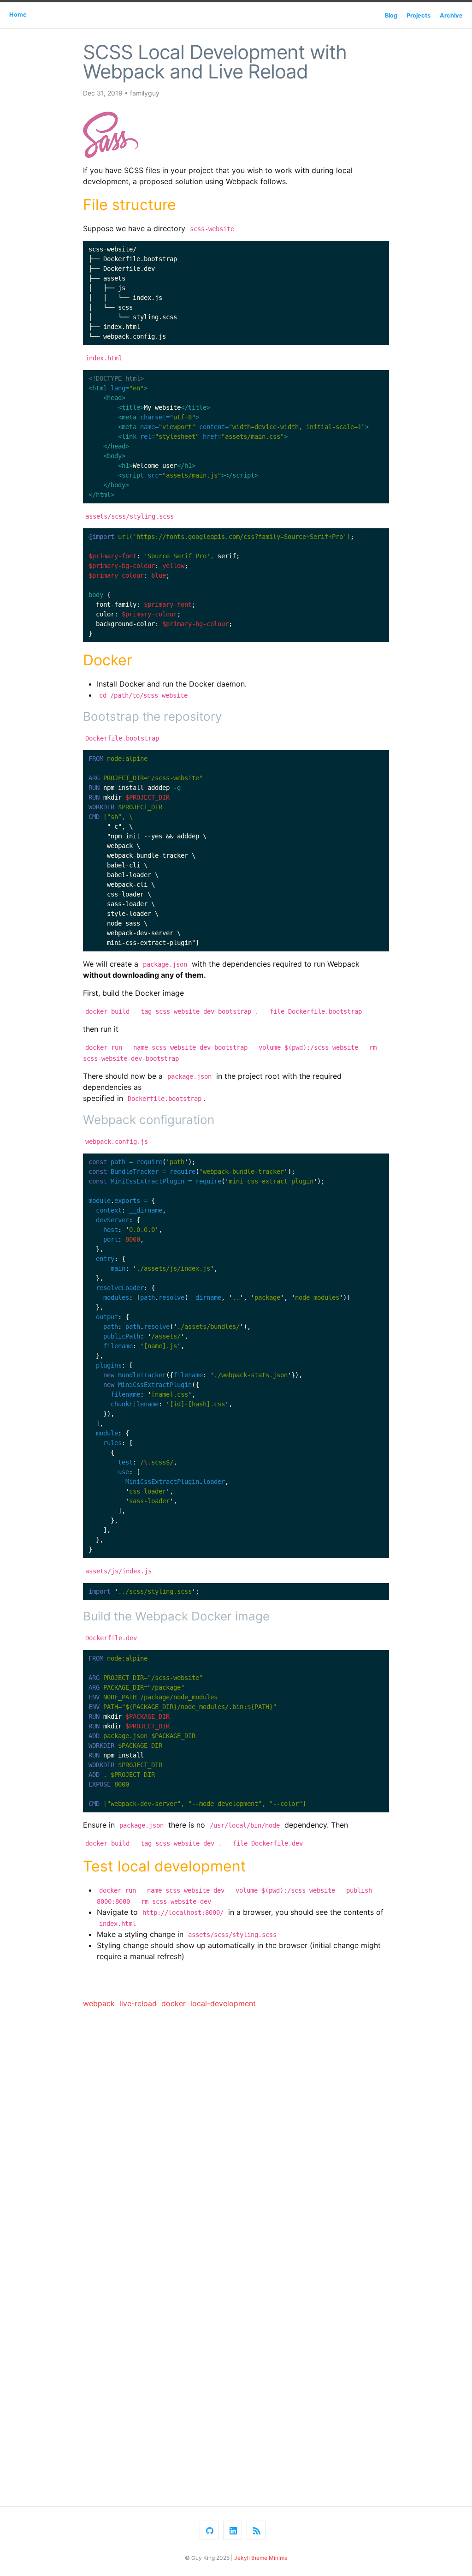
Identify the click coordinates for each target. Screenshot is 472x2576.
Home (18, 15)
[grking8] (209, 2530)
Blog (391, 15)
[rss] (256, 2530)
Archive (451, 15)
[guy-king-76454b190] (233, 2530)
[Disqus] (236, 2135)
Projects (419, 15)
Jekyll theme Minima (261, 2558)
